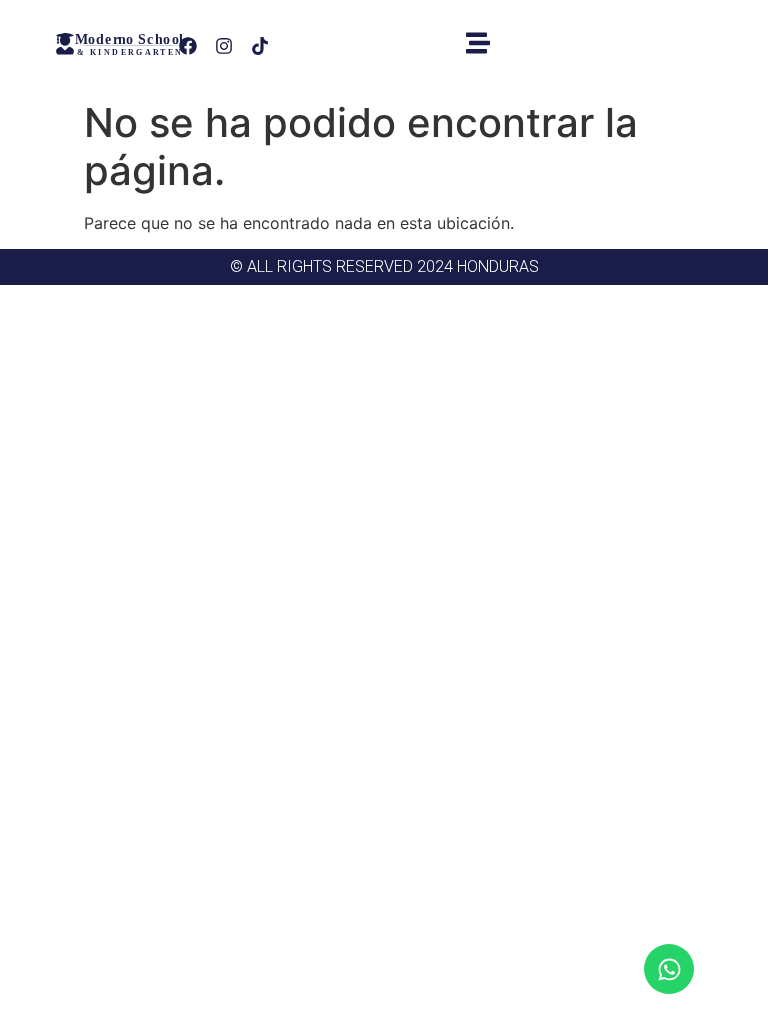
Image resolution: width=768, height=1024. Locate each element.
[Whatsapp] (669, 969)
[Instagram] (224, 46)
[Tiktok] (260, 46)
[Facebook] (188, 46)
